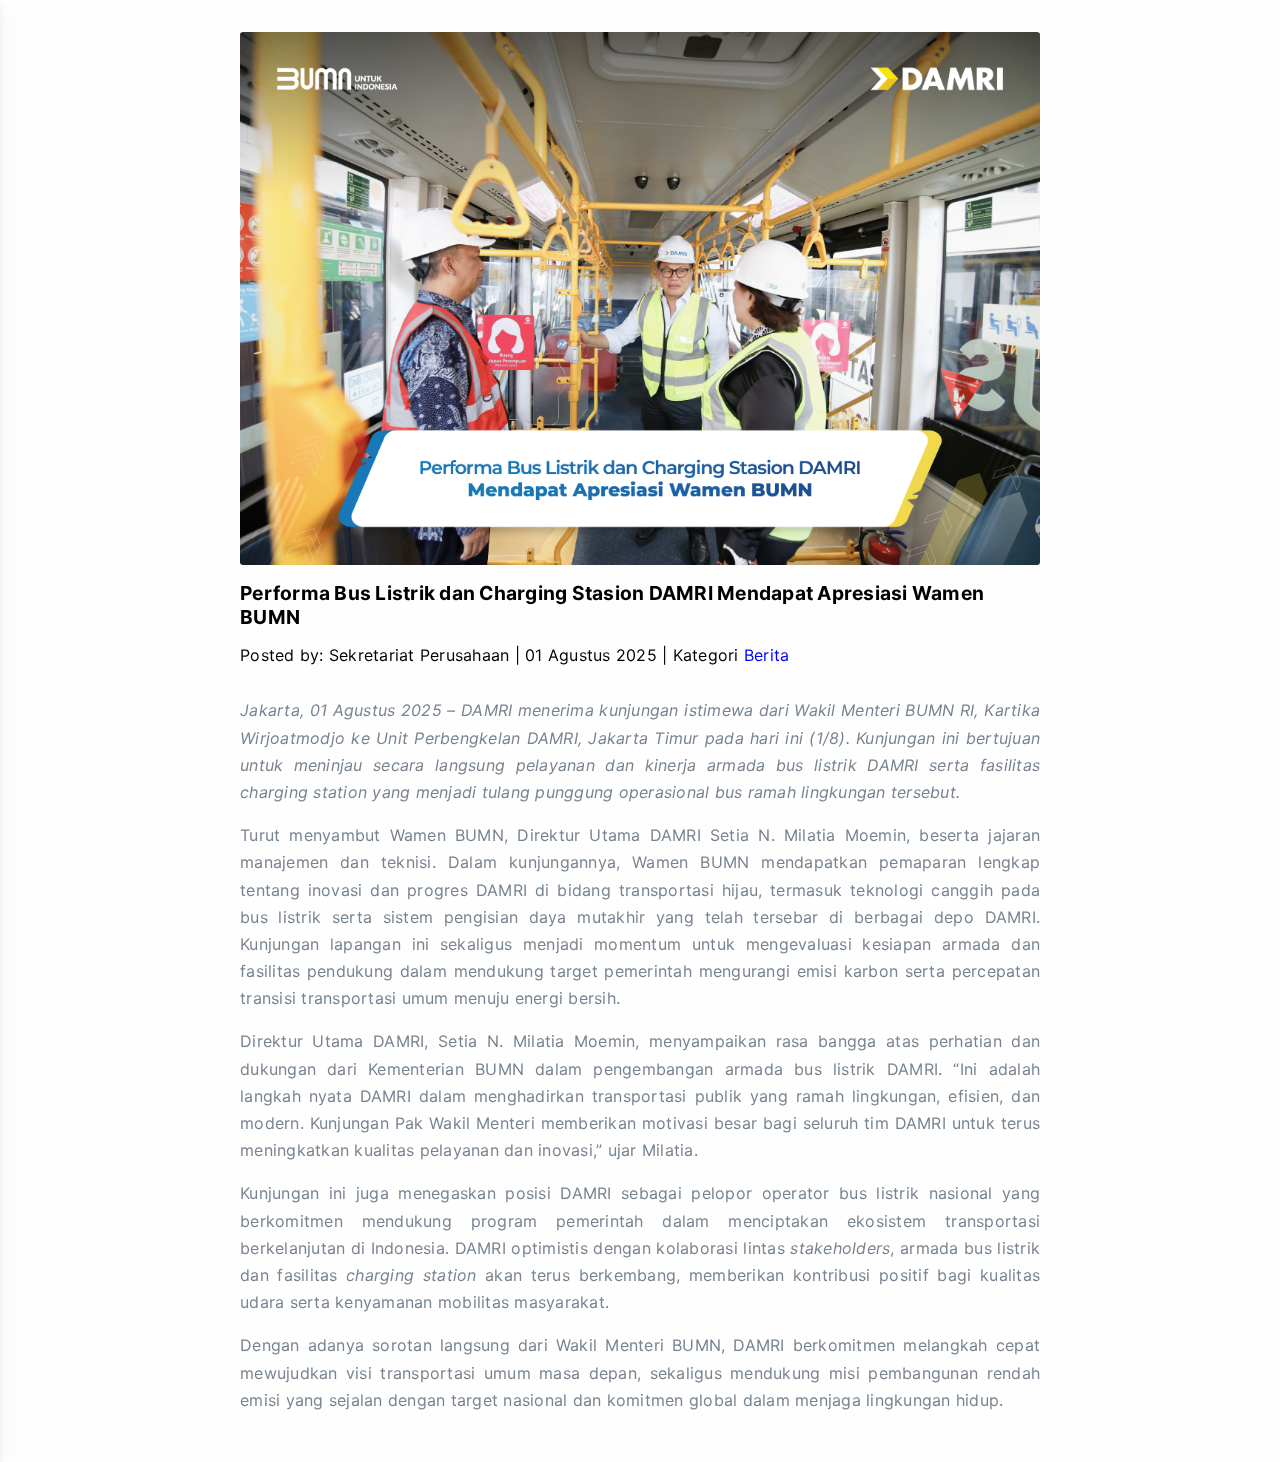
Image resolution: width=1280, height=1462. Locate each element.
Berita (767, 655)
